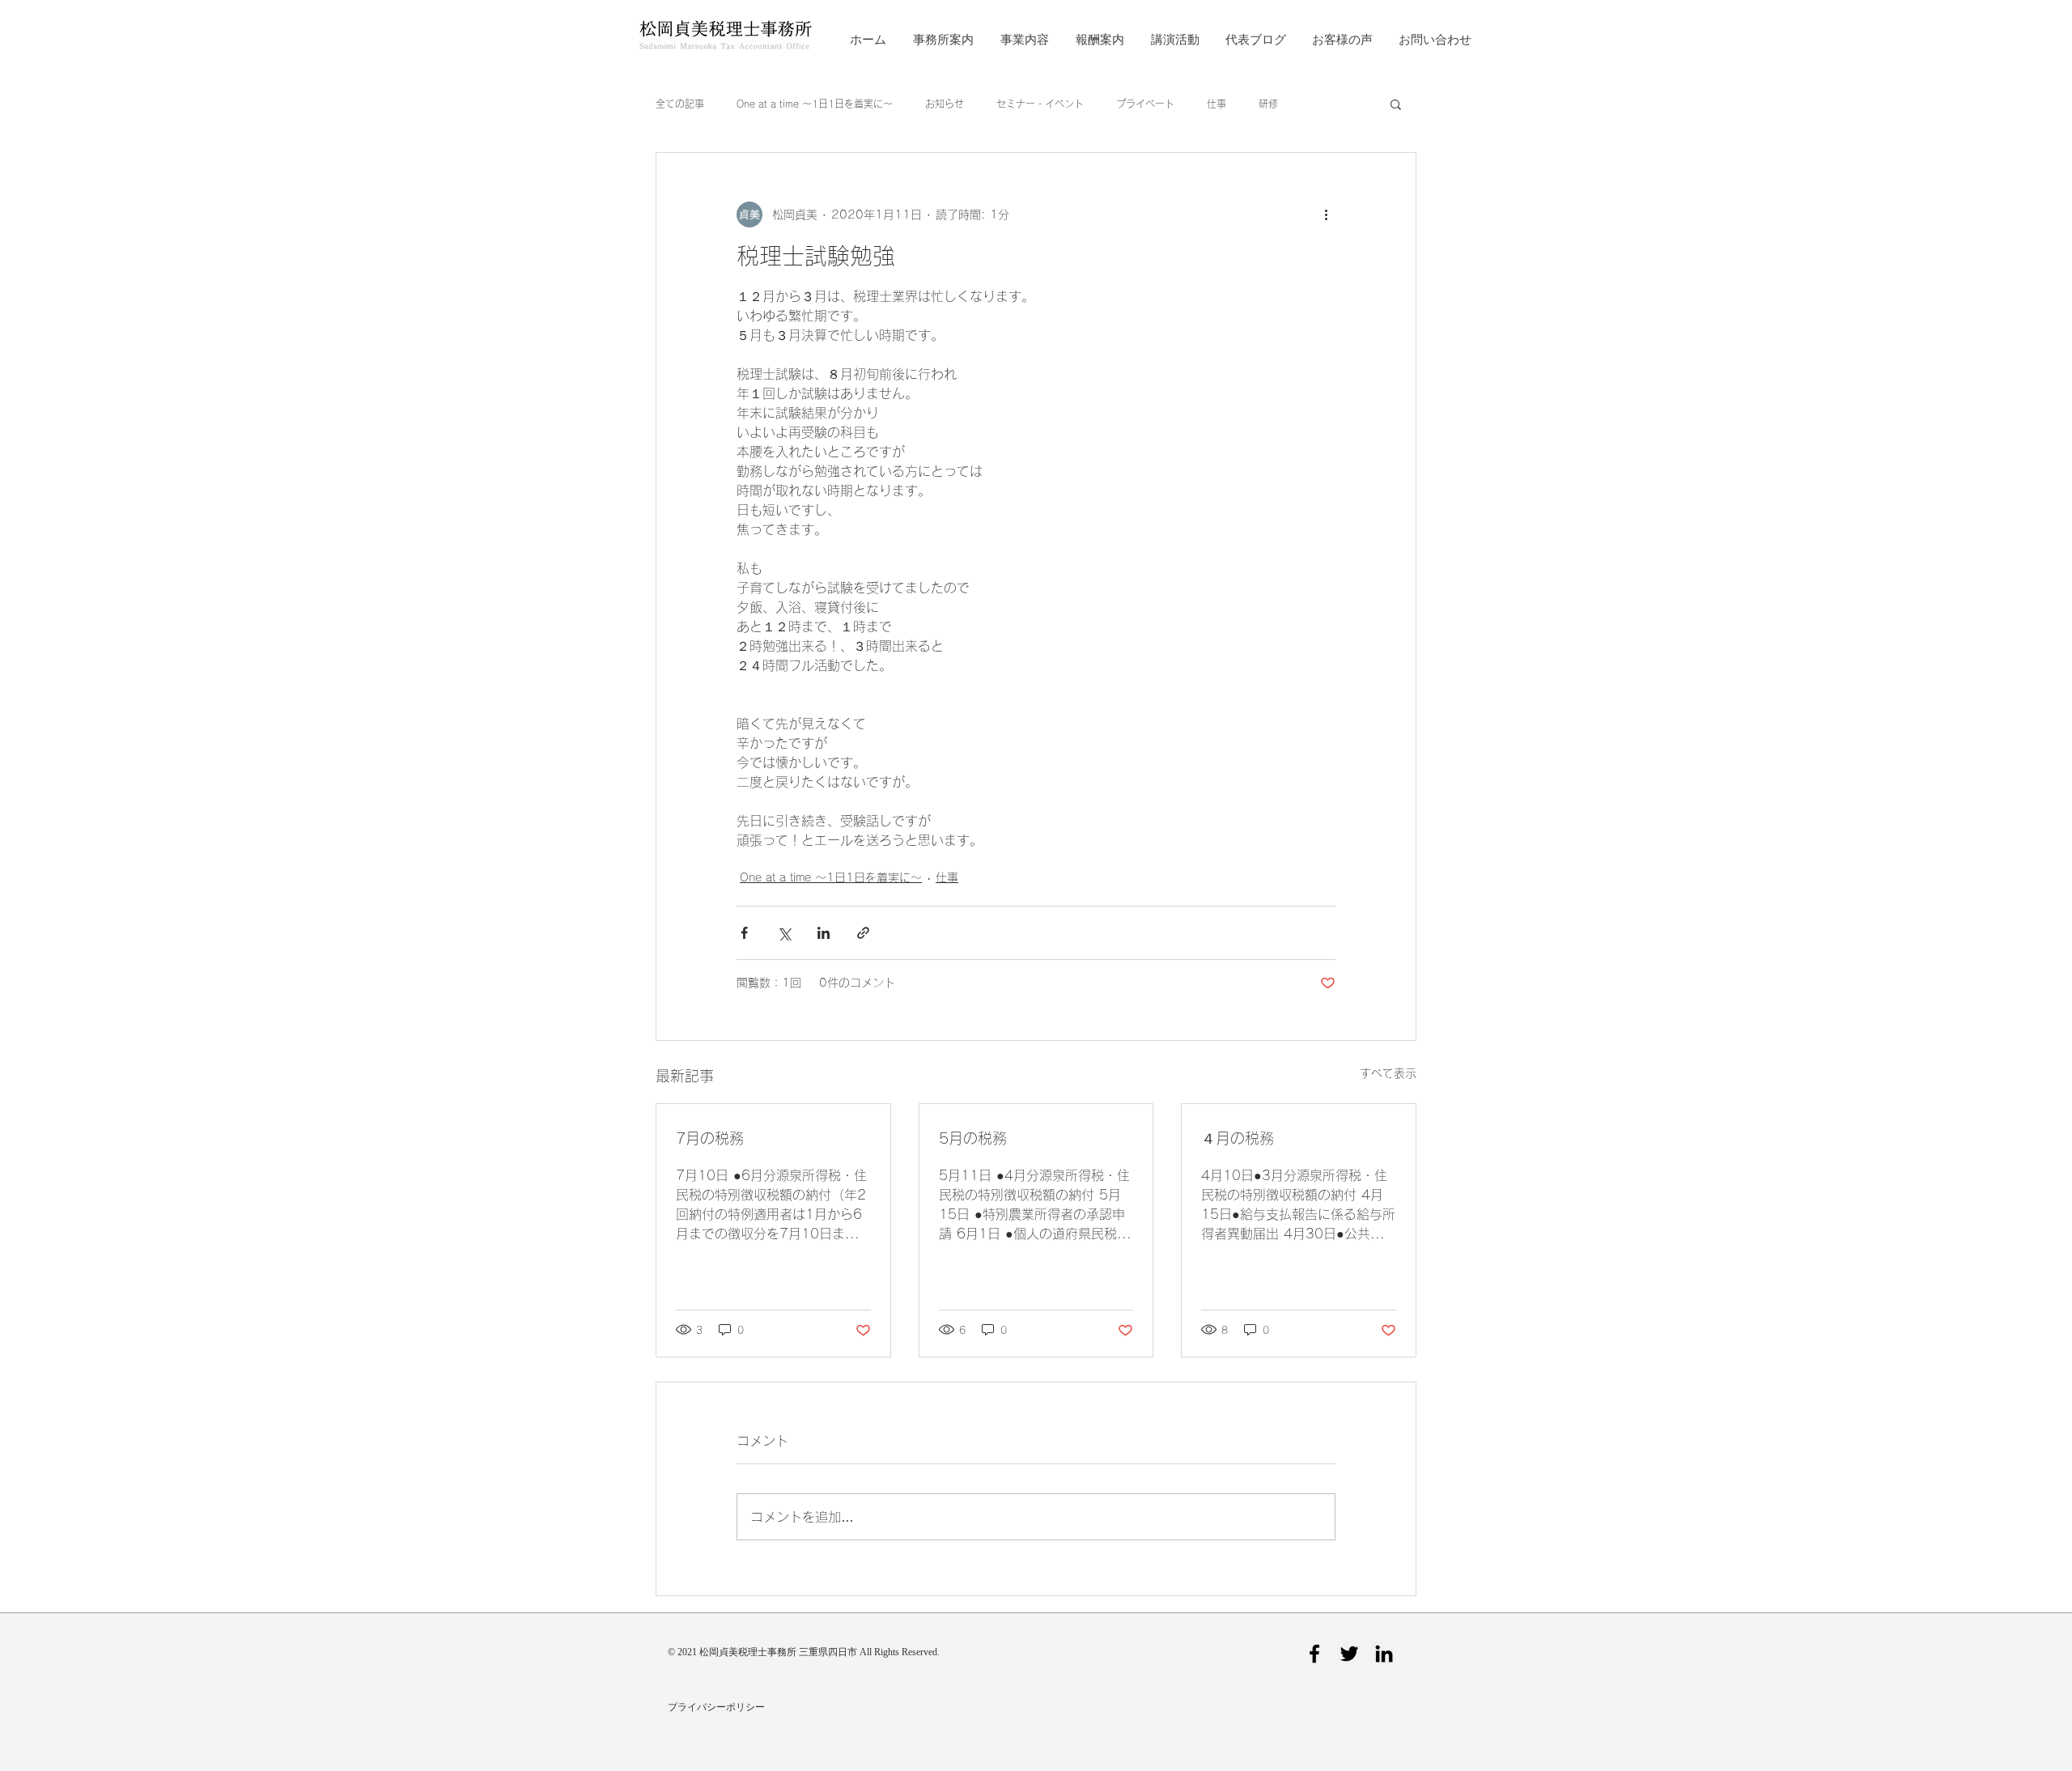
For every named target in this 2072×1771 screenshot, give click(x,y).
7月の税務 (710, 1138)
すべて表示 (1388, 1073)
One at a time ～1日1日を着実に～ (815, 104)
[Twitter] (1349, 1654)
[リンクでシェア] (863, 933)
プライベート (1145, 104)
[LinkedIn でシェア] (824, 933)
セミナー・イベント (1040, 104)
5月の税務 (973, 1138)
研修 (1268, 104)
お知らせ (945, 104)
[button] (1396, 104)
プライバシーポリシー (716, 1707)
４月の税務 (1238, 1138)
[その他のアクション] (1326, 214)
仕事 (1216, 104)
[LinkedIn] (1384, 1654)
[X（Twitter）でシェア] (784, 933)
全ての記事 (680, 104)
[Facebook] (1314, 1654)
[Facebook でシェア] (744, 933)
